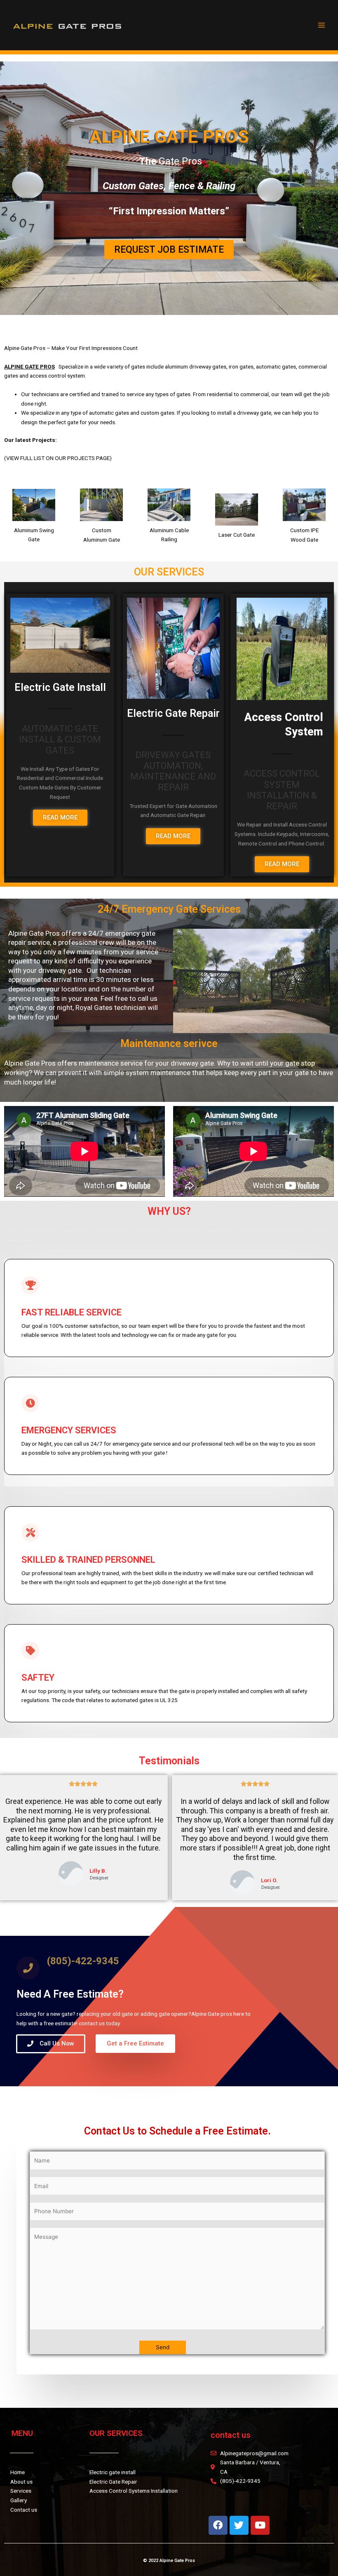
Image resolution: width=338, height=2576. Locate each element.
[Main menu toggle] (322, 25)
